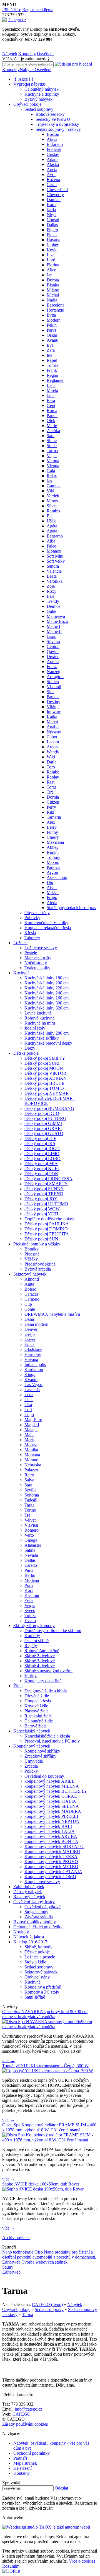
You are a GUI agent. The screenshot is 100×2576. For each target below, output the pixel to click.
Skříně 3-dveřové (40, 1661)
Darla (52, 762)
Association (57, 877)
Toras (52, 787)
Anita (29, 1284)
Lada (51, 385)
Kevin (52, 250)
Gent (51, 405)
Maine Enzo (57, 621)
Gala (51, 471)
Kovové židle (36, 1706)
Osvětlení (45, 54)
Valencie (54, 571)
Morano (31, 1460)
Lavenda (32, 1390)
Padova (53, 867)
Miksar (53, 892)
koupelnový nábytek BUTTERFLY (56, 1791)
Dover (30, 1339)
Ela (50, 516)
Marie (52, 426)
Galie (51, 611)
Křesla (30, 933)
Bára (51, 400)
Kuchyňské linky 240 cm (47, 993)
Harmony (33, 1354)
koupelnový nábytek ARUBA (51, 1836)
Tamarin (54, 817)
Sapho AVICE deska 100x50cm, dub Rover (41, 2184)
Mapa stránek (25, 2463)
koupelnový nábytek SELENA (52, 1806)
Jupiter (52, 245)
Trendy (53, 601)
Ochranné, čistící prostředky (38, 1927)
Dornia (53, 797)
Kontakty (22, 2473)
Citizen (53, 802)
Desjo (30, 1334)
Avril (51, 174)
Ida (49, 355)
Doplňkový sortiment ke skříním (53, 1631)
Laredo (31, 1565)
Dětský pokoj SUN (41, 1239)
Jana (51, 395)
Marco (52, 722)
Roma (52, 410)
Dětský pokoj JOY (41, 1199)
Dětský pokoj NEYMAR (47, 1093)
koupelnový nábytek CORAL (51, 1796)
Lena (29, 1395)
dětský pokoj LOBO (42, 1159)
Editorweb (11, 2262)
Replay (53, 777)
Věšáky (31, 1259)
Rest (51, 782)
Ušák (51, 521)
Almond (32, 1279)
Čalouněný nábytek (42, 89)
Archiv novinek (16, 2238)
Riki (50, 812)
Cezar (52, 185)
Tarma (52, 451)
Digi (51, 882)
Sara (51, 436)
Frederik (54, 149)
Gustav (53, 154)
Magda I (32, 1425)
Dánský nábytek (28, 1892)
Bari (50, 596)
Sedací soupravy (39, 109)
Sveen (30, 1610)
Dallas (52, 225)
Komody (32, 1636)
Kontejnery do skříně (43, 1681)
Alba (51, 541)
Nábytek (10, 54)
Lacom (53, 742)
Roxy (52, 591)
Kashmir (32, 1595)
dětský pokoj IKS (40, 1144)
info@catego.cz (28, 2409)
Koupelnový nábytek (32, 1746)
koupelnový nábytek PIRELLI (51, 1816)
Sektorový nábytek (30, 1274)
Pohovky (32, 918)
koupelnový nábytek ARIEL (49, 1781)
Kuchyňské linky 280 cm (47, 1033)
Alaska (53, 164)
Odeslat (61, 2488)
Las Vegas (33, 1385)
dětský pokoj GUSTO (44, 1133)
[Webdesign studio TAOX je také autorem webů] (46, 2527)
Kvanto (31, 1379)
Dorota (53, 280)
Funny (52, 832)
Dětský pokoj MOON (44, 1068)
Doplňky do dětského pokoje (50, 1219)
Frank (52, 370)
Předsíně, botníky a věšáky (37, 1244)
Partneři (20, 2458)
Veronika (55, 581)
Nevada (31, 1555)
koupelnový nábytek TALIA (50, 1831)
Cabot (52, 737)
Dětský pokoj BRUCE (44, 1083)
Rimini (53, 852)
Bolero (30, 1289)
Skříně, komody (38, 1947)
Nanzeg (53, 672)
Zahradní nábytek (29, 1887)
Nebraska (33, 1465)
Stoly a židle (35, 1962)
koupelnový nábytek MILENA (52, 1786)
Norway (54, 732)
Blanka (53, 285)
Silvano (53, 641)
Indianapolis (35, 1364)
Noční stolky (36, 963)
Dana (29, 1319)
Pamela (53, 697)
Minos (52, 501)
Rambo (53, 772)
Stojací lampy (36, 1912)
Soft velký (56, 561)
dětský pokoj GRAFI (43, 1128)
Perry (51, 807)
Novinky (21, 1932)
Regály (31, 1646)
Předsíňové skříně (40, 1264)
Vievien (31, 1525)
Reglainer (55, 380)
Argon (52, 872)
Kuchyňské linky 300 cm (47, 1003)
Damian (54, 200)
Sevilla (30, 1490)
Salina (30, 1550)
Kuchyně (21, 973)
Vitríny (31, 1676)
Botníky (32, 1249)
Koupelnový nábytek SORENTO (54, 1846)
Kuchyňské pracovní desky (48, 1043)
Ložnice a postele (40, 1957)
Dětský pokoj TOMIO (44, 1088)
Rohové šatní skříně (42, 1651)
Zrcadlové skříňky (40, 1756)
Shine (52, 441)
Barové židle (36, 1726)
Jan (50, 275)
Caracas (31, 1294)
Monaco (54, 551)
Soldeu (53, 682)
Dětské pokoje (26, 1053)
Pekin (52, 325)
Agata (52, 531)
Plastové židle (37, 1711)
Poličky (31, 1771)
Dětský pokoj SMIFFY (45, 1058)
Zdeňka (53, 431)
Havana (53, 240)
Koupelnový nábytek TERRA (51, 1856)
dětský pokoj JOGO (42, 1149)
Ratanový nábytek (29, 1897)
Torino (30, 1510)
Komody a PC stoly (42, 1992)
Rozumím (11, 2566)
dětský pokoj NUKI (42, 1169)
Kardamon (34, 1369)
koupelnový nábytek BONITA (51, 1841)
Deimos (53, 606)
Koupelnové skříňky (42, 1751)
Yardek (53, 496)
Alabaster (33, 1545)
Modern (54, 320)
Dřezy (30, 1048)
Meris (29, 1440)
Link (29, 1400)
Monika (31, 1450)
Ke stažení (22, 2468)
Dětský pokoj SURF (42, 1063)
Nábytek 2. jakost (29, 1937)
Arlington (55, 677)
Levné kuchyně (38, 1013)
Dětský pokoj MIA (41, 1164)
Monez (31, 1445)
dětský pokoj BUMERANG (49, 1108)
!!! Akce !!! (23, 79)
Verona (53, 461)
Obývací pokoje (27, 104)
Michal (53, 295)
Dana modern (36, 1324)
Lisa (28, 1405)
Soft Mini (55, 556)
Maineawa (56, 616)
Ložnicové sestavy (41, 948)
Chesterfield (57, 190)
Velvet (30, 1520)
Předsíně (32, 1254)
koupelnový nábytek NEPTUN (52, 1821)
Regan (52, 375)
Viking (53, 707)
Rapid (52, 360)
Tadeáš (31, 1500)
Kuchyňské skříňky (42, 1038)
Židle (18, 1686)
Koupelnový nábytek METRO (51, 1867)
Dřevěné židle (37, 1696)
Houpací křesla (38, 1701)
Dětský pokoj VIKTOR (45, 1073)
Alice (51, 270)
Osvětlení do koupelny (44, 1776)
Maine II (54, 631)
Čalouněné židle (39, 1721)
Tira (50, 792)
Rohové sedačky (50, 114)
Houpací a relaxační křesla (48, 928)
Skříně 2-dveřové (40, 1656)
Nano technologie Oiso (22, 2252)
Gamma (54, 486)
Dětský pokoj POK (41, 1174)
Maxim (53, 862)
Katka (52, 717)
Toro (51, 767)
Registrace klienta (38, 10)
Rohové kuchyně (39, 1018)
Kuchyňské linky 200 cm (47, 983)
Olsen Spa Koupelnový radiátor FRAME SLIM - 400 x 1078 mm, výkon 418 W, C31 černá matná (49, 2127)
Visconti (54, 687)
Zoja (51, 586)
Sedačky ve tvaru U (53, 119)
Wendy (53, 752)
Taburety (32, 938)
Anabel (53, 727)
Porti (29, 1585)
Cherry (53, 837)
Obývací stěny (37, 913)
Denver (31, 1329)
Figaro (52, 230)
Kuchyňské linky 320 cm (47, 1008)
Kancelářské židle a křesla (47, 1736)
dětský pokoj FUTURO (45, 1118)
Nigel (52, 215)
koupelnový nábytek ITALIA (50, 1801)
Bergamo (55, 536)
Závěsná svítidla (39, 1917)
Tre (27, 1515)
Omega (31, 1540)
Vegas (52, 456)
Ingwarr (54, 712)
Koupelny (27, 54)
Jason (52, 636)
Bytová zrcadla (38, 1269)
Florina (53, 265)
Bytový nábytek (38, 99)
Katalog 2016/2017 (30, 1942)
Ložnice (20, 943)
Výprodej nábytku (29, 84)
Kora (29, 1590)
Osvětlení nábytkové (42, 1907)
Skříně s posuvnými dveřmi (48, 1671)
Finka (52, 235)
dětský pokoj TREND (44, 1194)
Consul (53, 220)
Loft (28, 1410)
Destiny (53, 702)
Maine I (53, 626)
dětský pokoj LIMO (42, 1154)
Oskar (52, 335)
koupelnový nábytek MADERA (53, 1811)
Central (53, 646)
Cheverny (55, 195)
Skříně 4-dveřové (40, 1666)
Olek (51, 421)
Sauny (8, 2267)
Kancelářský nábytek (32, 1731)
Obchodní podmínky (32, 2453)
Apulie (53, 662)
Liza (51, 255)
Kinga (30, 1374)
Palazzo (31, 1470)
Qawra (53, 651)
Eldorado (55, 144)
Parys (52, 330)
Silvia (52, 506)
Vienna (53, 466)
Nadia (52, 300)
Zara (51, 350)
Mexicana (55, 842)
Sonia (52, 446)
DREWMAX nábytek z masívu (52, 1314)
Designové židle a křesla (46, 1691)
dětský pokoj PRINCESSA (48, 1179)
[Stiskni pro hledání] (73, 64)
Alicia (52, 139)
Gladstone (33, 1349)
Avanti (52, 340)
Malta (29, 1435)
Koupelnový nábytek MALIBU (52, 1851)
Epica (29, 1344)
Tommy (53, 857)
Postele (31, 953)
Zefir (29, 1600)
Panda (52, 415)
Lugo (29, 1415)
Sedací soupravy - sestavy (58, 129)
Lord (51, 260)
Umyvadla (34, 1761)
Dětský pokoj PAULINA (47, 1224)
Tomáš (52, 365)
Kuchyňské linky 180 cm (47, 978)
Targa (29, 1505)
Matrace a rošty (38, 958)
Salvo (29, 1480)
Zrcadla (31, 1766)
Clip (28, 1304)
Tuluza (30, 1615)
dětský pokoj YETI (41, 1214)
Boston (53, 134)
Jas (49, 481)
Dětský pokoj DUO (42, 1113)
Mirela (52, 390)
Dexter (53, 656)
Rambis (53, 511)
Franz (52, 667)
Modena (32, 1580)
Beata (52, 576)
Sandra (53, 566)
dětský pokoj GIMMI (43, 1123)
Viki (50, 491)
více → (9, 2061)
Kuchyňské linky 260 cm (47, 998)
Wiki (51, 757)
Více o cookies (82, 2561)
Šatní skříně (35, 1997)
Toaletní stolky (37, 968)
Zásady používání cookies (25, 2424)
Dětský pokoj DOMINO (46, 1229)
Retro (29, 1475)
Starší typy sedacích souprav (72, 908)
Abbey (53, 847)
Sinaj (51, 692)
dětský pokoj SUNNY (44, 1189)
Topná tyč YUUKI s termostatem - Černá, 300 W (45, 2066)
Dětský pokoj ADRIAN (46, 1078)
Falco (52, 546)
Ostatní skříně (37, 1641)
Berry (52, 827)
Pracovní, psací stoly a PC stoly (52, 1741)
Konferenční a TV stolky (46, 923)
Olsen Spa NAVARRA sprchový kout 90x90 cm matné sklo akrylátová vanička (45, 2014)
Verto (29, 1535)
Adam (52, 159)
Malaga (31, 1430)
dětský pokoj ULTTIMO (46, 1204)
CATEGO (22, 2414)
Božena (53, 179)
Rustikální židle (38, 1716)
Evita (51, 315)
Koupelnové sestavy (42, 1882)
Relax (52, 476)
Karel (52, 205)
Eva (50, 345)
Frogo (52, 897)
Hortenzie (55, 310)
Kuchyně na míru (40, 1023)
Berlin (30, 1575)
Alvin (52, 887)
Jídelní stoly (35, 1028)
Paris (29, 1570)
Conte (30, 1309)
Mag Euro (33, 1420)
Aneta (52, 169)
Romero (32, 1530)
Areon (52, 747)
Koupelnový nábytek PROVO (51, 1861)
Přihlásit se (12, 10)
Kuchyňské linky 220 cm (47, 988)
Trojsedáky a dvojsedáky (57, 124)
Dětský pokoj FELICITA (47, 1234)
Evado (30, 1620)
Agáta (52, 526)
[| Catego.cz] (14, 20)
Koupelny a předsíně (43, 1987)
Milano (53, 290)
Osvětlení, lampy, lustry (34, 1902)
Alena (52, 903)
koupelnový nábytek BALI (48, 1826)
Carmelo (32, 1299)
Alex (51, 822)
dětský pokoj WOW (42, 1209)
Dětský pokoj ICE (40, 1138)
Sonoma (32, 1495)
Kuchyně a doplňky (42, 94)
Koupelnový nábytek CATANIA (53, 1872)
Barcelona (56, 305)
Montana (32, 1455)
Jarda (51, 210)
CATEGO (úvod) (47, 2304)
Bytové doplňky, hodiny (35, 1922)
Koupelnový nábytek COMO (50, 1877)
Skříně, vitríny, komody (34, 1626)
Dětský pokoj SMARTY (46, 1184)
